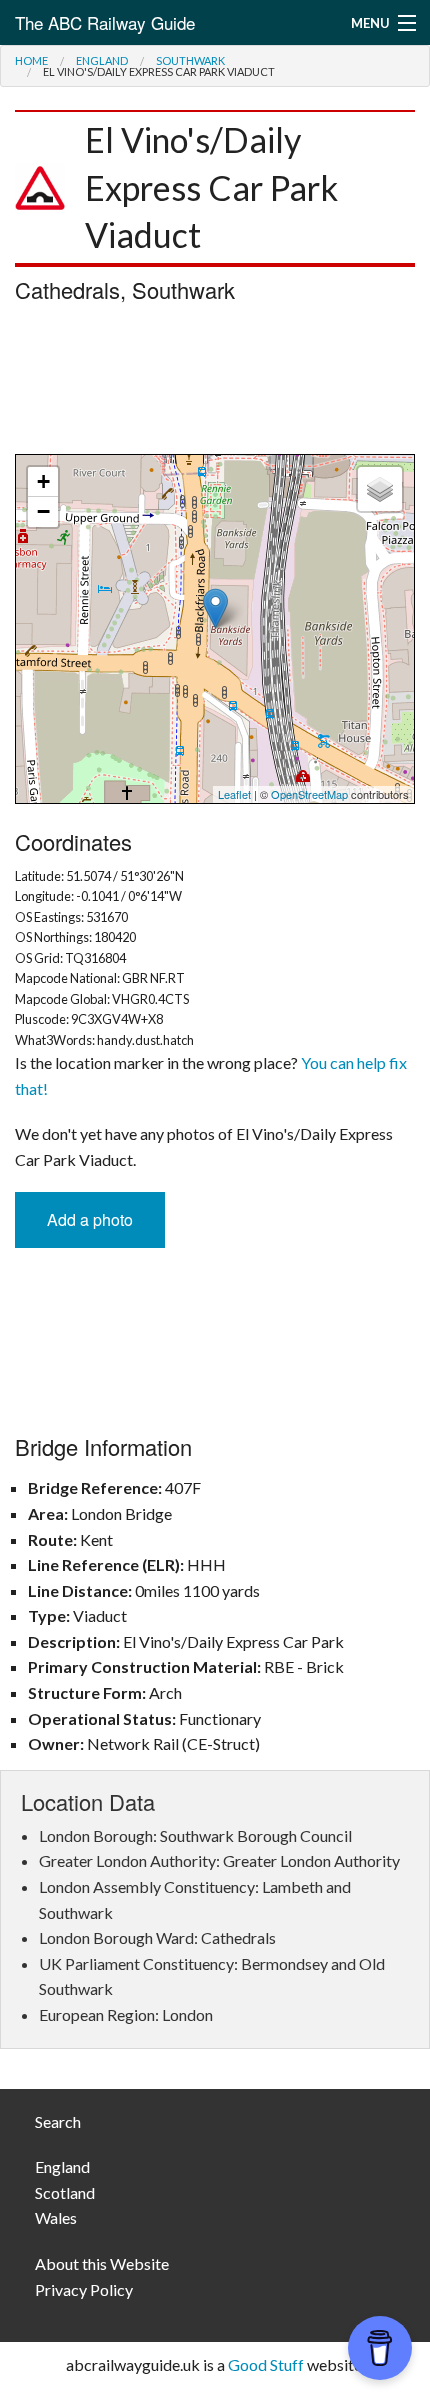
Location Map (212, 629)
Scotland (65, 2192)
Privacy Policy (84, 2289)
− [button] (43, 511)
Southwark (190, 60)
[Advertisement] (215, 384)
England (102, 60)
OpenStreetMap (309, 794)
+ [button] (43, 481)
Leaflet (234, 794)
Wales (56, 2217)
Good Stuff (266, 2364)
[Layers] (380, 489)
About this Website (102, 2263)
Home (31, 60)
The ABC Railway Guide (105, 22)
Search (58, 2121)
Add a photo (90, 1219)
